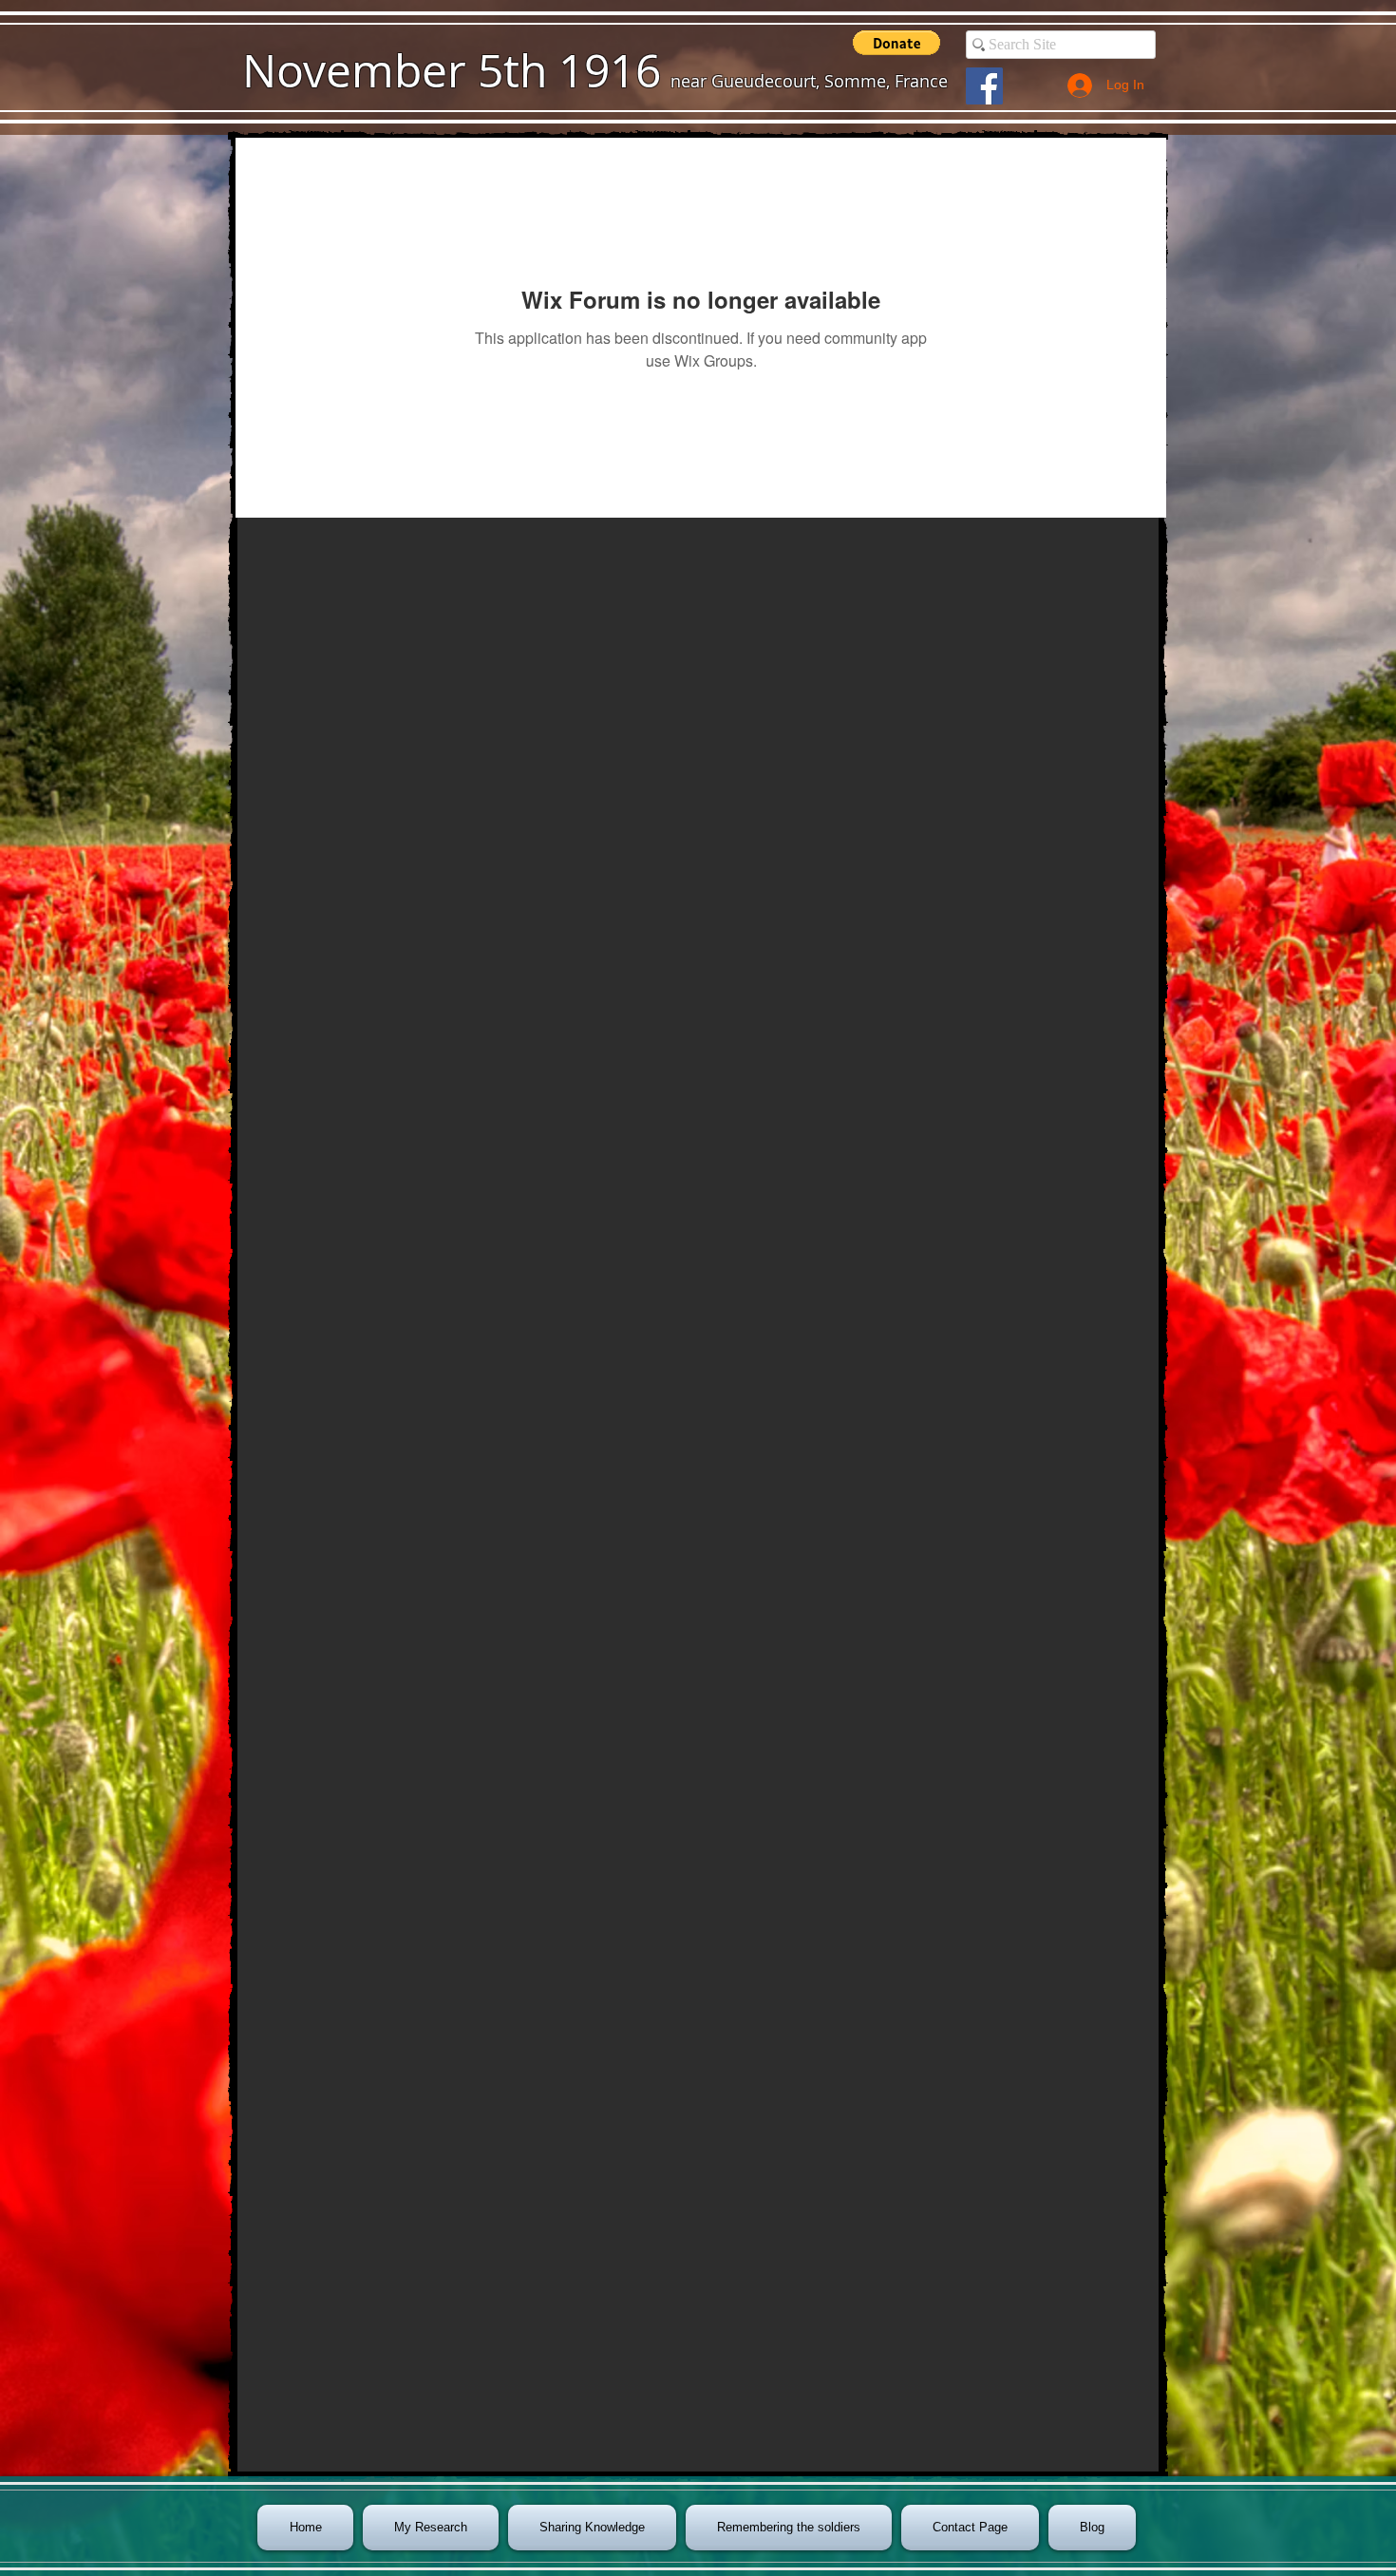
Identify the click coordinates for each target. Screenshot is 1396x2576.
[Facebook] (984, 86)
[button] (896, 43)
